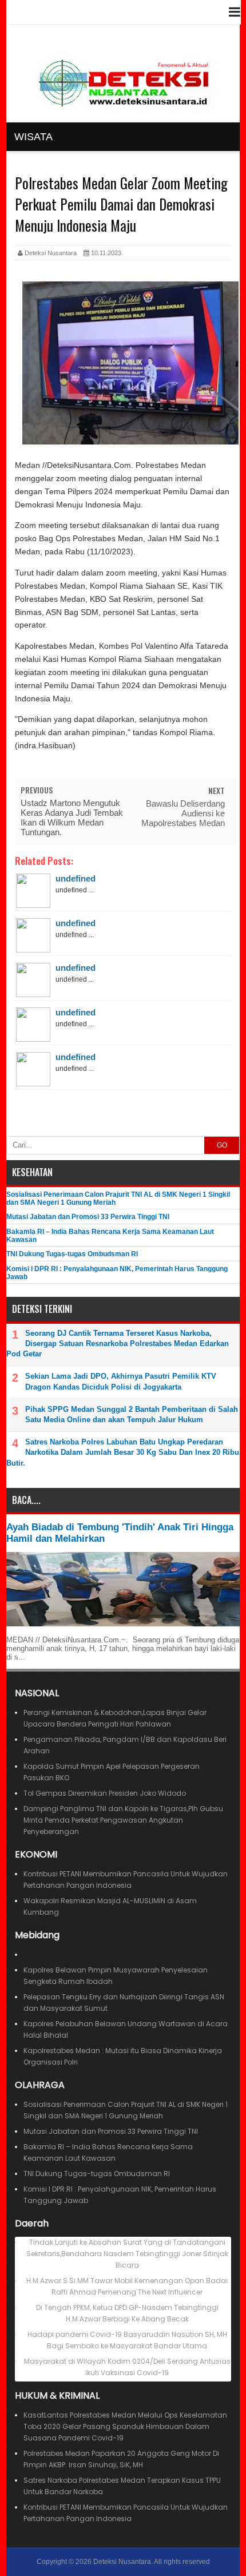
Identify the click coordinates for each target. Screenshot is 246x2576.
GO (222, 1145)
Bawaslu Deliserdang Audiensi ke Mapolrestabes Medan (183, 813)
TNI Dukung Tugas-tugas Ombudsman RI (72, 1254)
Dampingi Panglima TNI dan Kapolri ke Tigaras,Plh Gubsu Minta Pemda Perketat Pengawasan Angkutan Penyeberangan (123, 1820)
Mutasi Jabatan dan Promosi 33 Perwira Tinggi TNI (88, 1217)
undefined (76, 878)
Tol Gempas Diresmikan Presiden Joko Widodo (105, 1793)
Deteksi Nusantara (122, 2562)
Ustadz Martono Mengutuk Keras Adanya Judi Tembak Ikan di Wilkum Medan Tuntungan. (72, 817)
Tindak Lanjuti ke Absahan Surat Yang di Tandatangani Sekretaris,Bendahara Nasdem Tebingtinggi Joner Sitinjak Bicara (127, 2254)
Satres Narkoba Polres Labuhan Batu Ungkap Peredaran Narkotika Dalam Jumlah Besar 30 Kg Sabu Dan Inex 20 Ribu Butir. (123, 1452)
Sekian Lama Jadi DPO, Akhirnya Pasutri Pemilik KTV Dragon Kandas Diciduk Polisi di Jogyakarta (121, 1381)
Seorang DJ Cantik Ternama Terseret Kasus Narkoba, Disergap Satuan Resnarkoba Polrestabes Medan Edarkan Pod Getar (118, 1343)
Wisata (33, 137)
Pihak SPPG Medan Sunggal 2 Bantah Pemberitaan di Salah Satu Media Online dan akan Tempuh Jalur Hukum (132, 1414)
